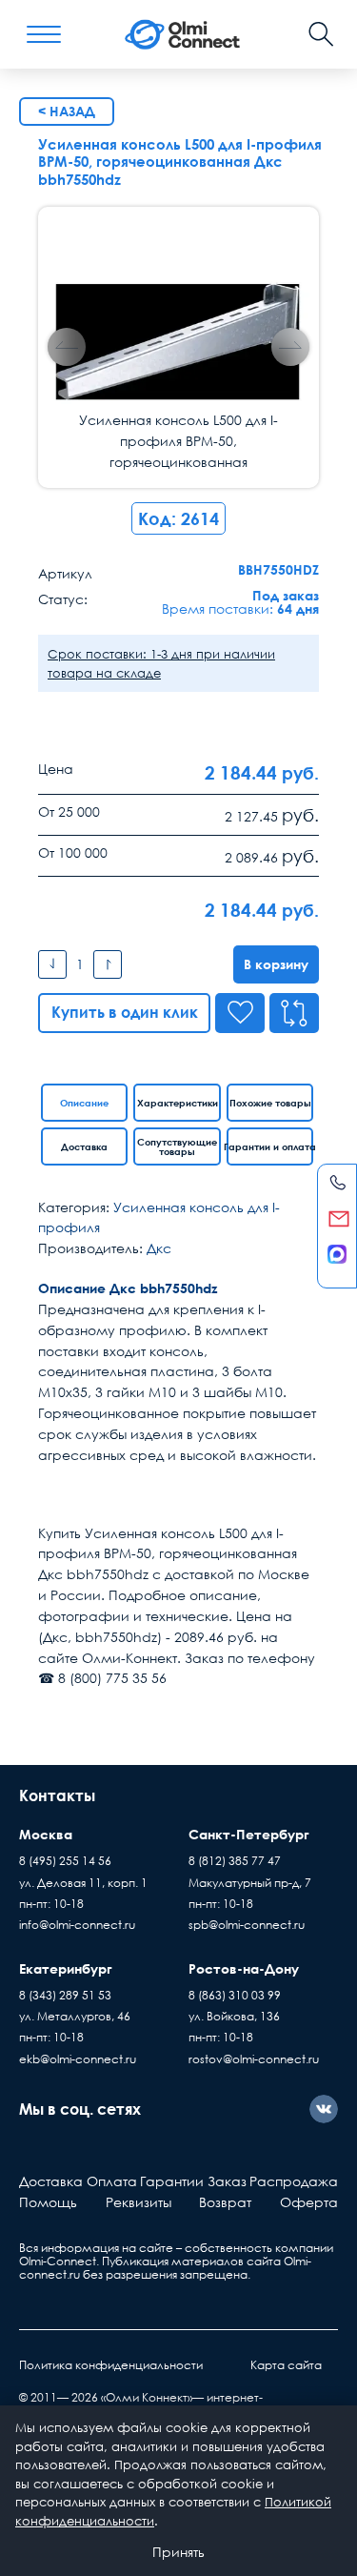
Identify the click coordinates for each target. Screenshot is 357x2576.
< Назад (67, 111)
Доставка (84, 1146)
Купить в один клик (125, 1012)
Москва (46, 1834)
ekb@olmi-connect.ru (78, 2059)
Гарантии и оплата (270, 1146)
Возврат (225, 2202)
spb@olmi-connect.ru (247, 1925)
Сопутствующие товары (177, 1146)
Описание (84, 1103)
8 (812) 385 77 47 (235, 1861)
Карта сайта (286, 2365)
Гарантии (172, 2181)
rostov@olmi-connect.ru (254, 2059)
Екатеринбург (66, 1968)
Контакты (57, 1795)
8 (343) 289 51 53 (65, 1995)
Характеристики (178, 1103)
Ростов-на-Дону (244, 1968)
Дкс (159, 1248)
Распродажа (294, 2181)
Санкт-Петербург (249, 1834)
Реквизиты (139, 2202)
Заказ (227, 2181)
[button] (290, 347)
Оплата (112, 2181)
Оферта (309, 2202)
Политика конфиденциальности (111, 2365)
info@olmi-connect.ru (77, 1925)
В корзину (276, 964)
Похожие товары (270, 1103)
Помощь (48, 2202)
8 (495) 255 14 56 (65, 1861)
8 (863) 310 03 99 (235, 1995)
